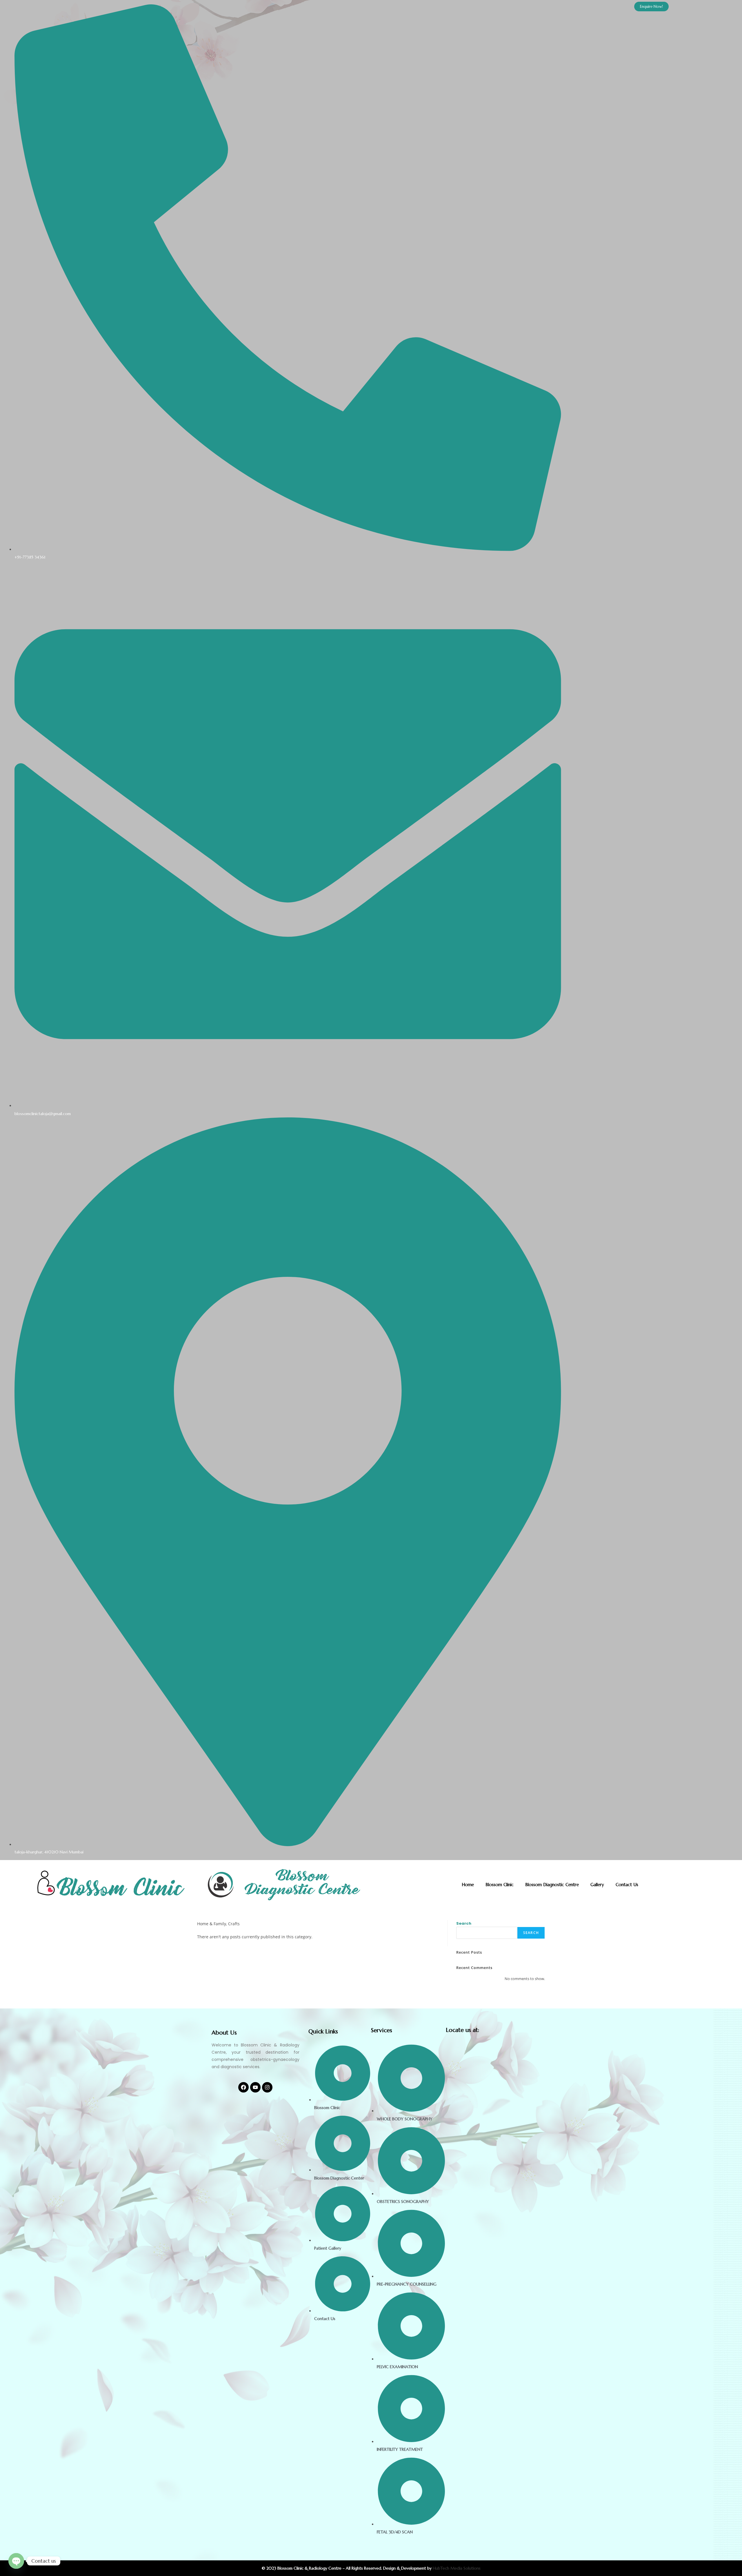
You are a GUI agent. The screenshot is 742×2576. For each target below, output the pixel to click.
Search (464, 1923)
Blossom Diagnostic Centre (552, 1885)
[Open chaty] (16, 2561)
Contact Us (627, 1885)
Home (468, 1885)
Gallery (597, 1885)
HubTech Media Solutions (457, 2568)
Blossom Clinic (500, 1885)
